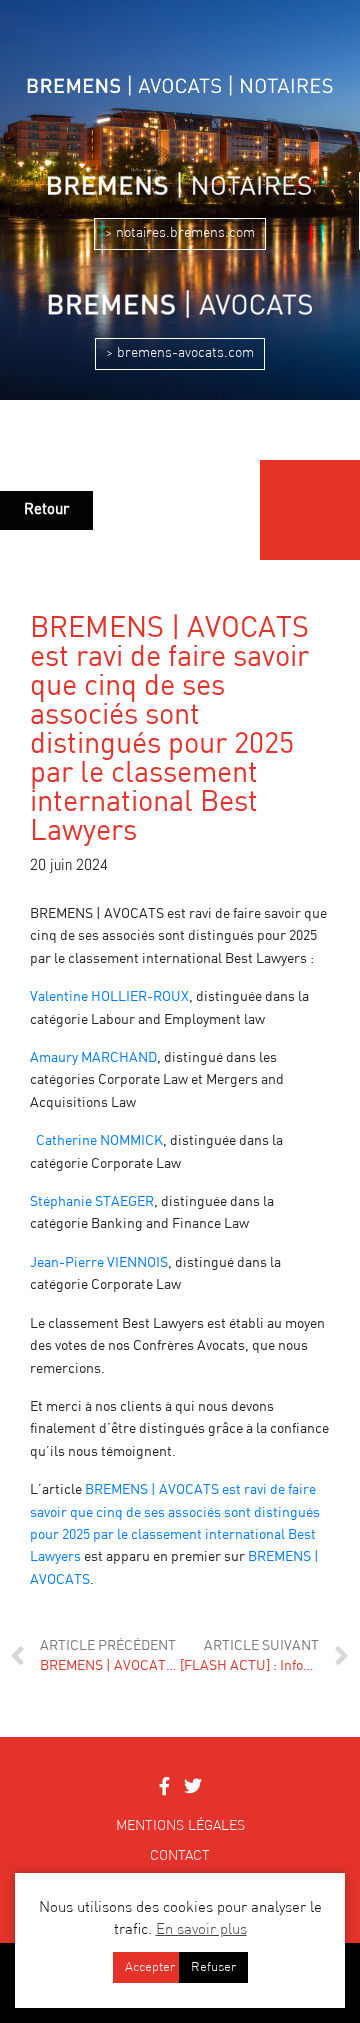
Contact (180, 1856)
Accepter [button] (150, 1967)
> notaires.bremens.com (180, 233)
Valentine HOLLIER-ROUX (109, 997)
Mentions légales (180, 1826)
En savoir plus (201, 1930)
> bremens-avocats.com (180, 353)
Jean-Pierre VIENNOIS (99, 1263)
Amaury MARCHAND (93, 1058)
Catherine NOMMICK (99, 1141)
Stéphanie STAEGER (92, 1202)
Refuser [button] (213, 1967)
